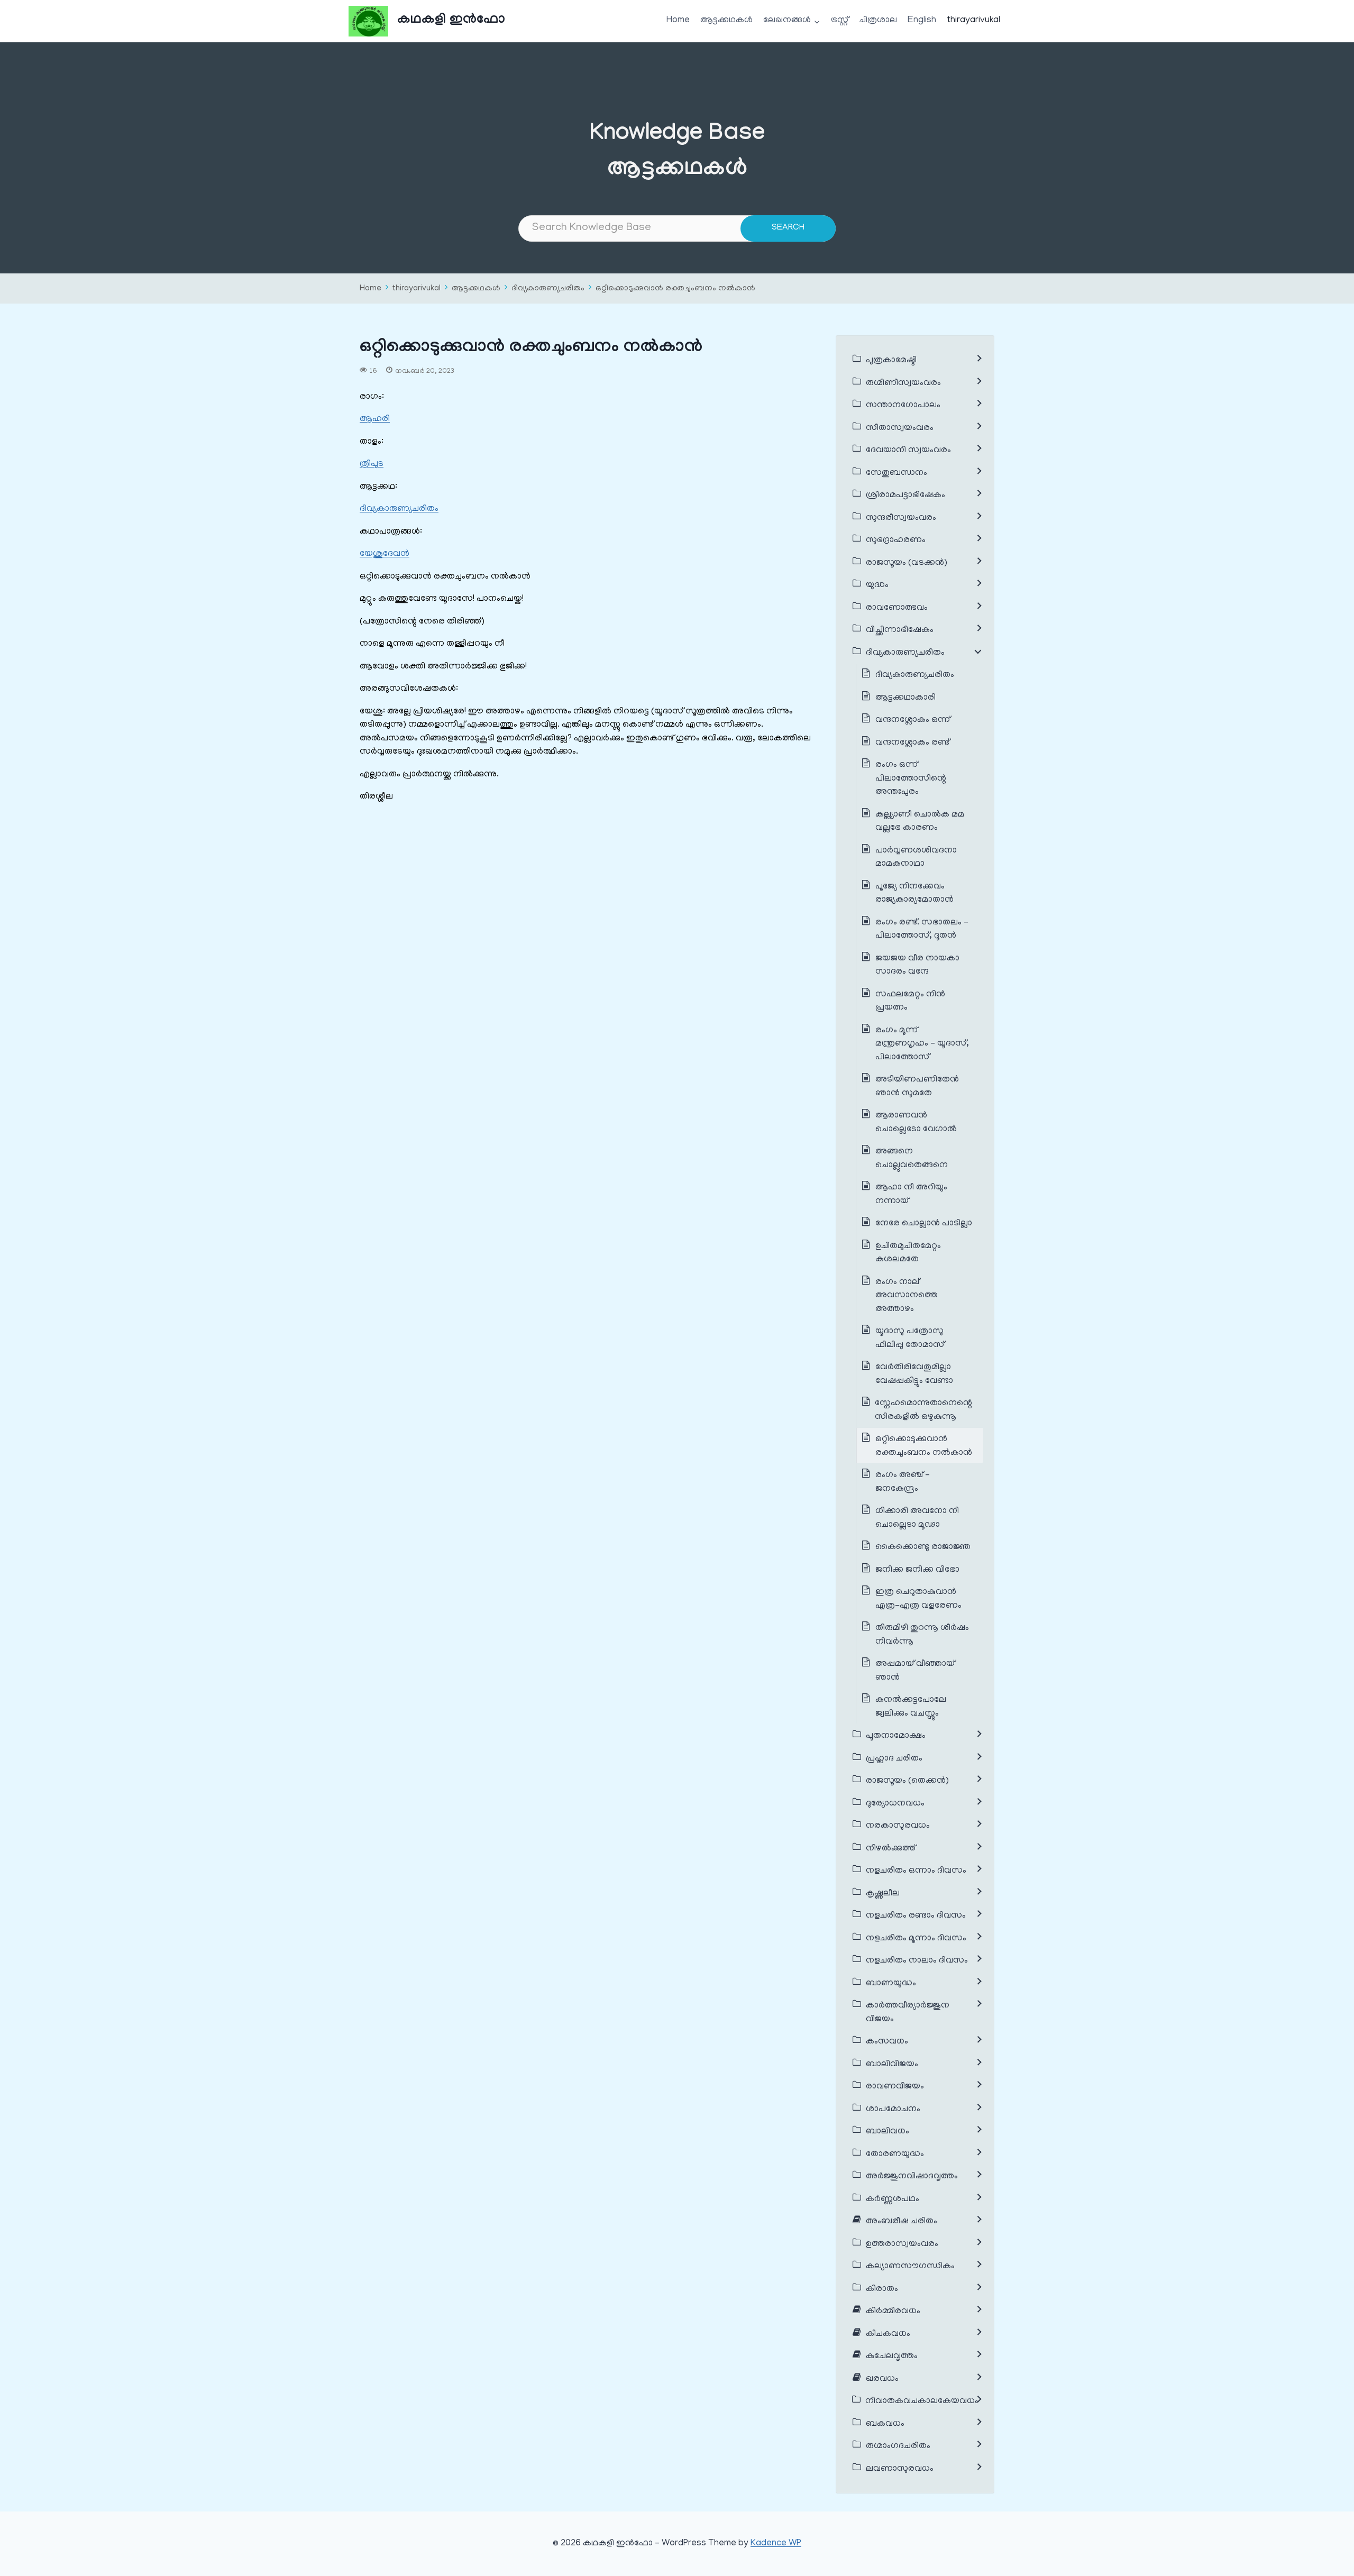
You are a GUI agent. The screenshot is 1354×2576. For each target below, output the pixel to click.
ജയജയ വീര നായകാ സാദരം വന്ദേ (917, 966)
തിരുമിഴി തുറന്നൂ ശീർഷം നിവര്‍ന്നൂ (922, 1635)
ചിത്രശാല (878, 21)
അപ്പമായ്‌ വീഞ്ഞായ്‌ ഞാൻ (915, 1671)
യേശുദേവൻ (385, 554)
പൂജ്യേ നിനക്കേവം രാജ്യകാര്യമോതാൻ (914, 894)
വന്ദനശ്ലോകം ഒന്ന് (913, 720)
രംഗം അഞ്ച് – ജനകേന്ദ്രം (903, 1482)
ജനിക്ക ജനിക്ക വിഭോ (917, 1570)
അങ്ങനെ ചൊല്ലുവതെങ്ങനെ (912, 1159)
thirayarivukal (974, 21)
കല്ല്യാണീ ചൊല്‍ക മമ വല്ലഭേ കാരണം (920, 822)
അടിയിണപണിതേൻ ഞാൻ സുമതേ (917, 1087)
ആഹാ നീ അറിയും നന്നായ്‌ (911, 1195)
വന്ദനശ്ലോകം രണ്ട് (912, 743)
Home (678, 21)
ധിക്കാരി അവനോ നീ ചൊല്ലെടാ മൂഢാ (917, 1518)
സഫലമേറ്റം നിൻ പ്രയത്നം (910, 1002)
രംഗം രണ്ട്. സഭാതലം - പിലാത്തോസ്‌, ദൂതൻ (922, 930)
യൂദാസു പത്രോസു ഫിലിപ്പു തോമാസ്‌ (910, 1339)
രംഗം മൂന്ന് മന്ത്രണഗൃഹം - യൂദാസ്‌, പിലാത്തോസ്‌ (922, 1044)
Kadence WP (776, 2544)
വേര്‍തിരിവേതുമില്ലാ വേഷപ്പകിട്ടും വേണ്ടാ (914, 1374)
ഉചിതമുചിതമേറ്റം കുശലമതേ (908, 1253)
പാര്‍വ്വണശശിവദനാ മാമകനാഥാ (916, 858)
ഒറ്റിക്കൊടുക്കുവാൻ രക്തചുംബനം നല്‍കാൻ (675, 289)
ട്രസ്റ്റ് (840, 21)
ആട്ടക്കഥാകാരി (905, 698)
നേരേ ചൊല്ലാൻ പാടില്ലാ (924, 1224)
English (922, 21)
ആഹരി (375, 419)
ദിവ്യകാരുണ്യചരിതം (548, 289)
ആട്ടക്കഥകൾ (726, 21)
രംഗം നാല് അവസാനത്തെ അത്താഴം (907, 1296)
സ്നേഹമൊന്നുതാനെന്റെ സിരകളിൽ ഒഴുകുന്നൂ (923, 1410)
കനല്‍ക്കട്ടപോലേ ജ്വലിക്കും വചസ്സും (911, 1707)
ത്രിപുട (372, 464)
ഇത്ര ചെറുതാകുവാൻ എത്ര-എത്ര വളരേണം (918, 1599)
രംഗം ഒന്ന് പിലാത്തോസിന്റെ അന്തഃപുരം (911, 779)
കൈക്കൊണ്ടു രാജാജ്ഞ (923, 1547)
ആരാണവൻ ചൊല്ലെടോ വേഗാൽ (916, 1123)
